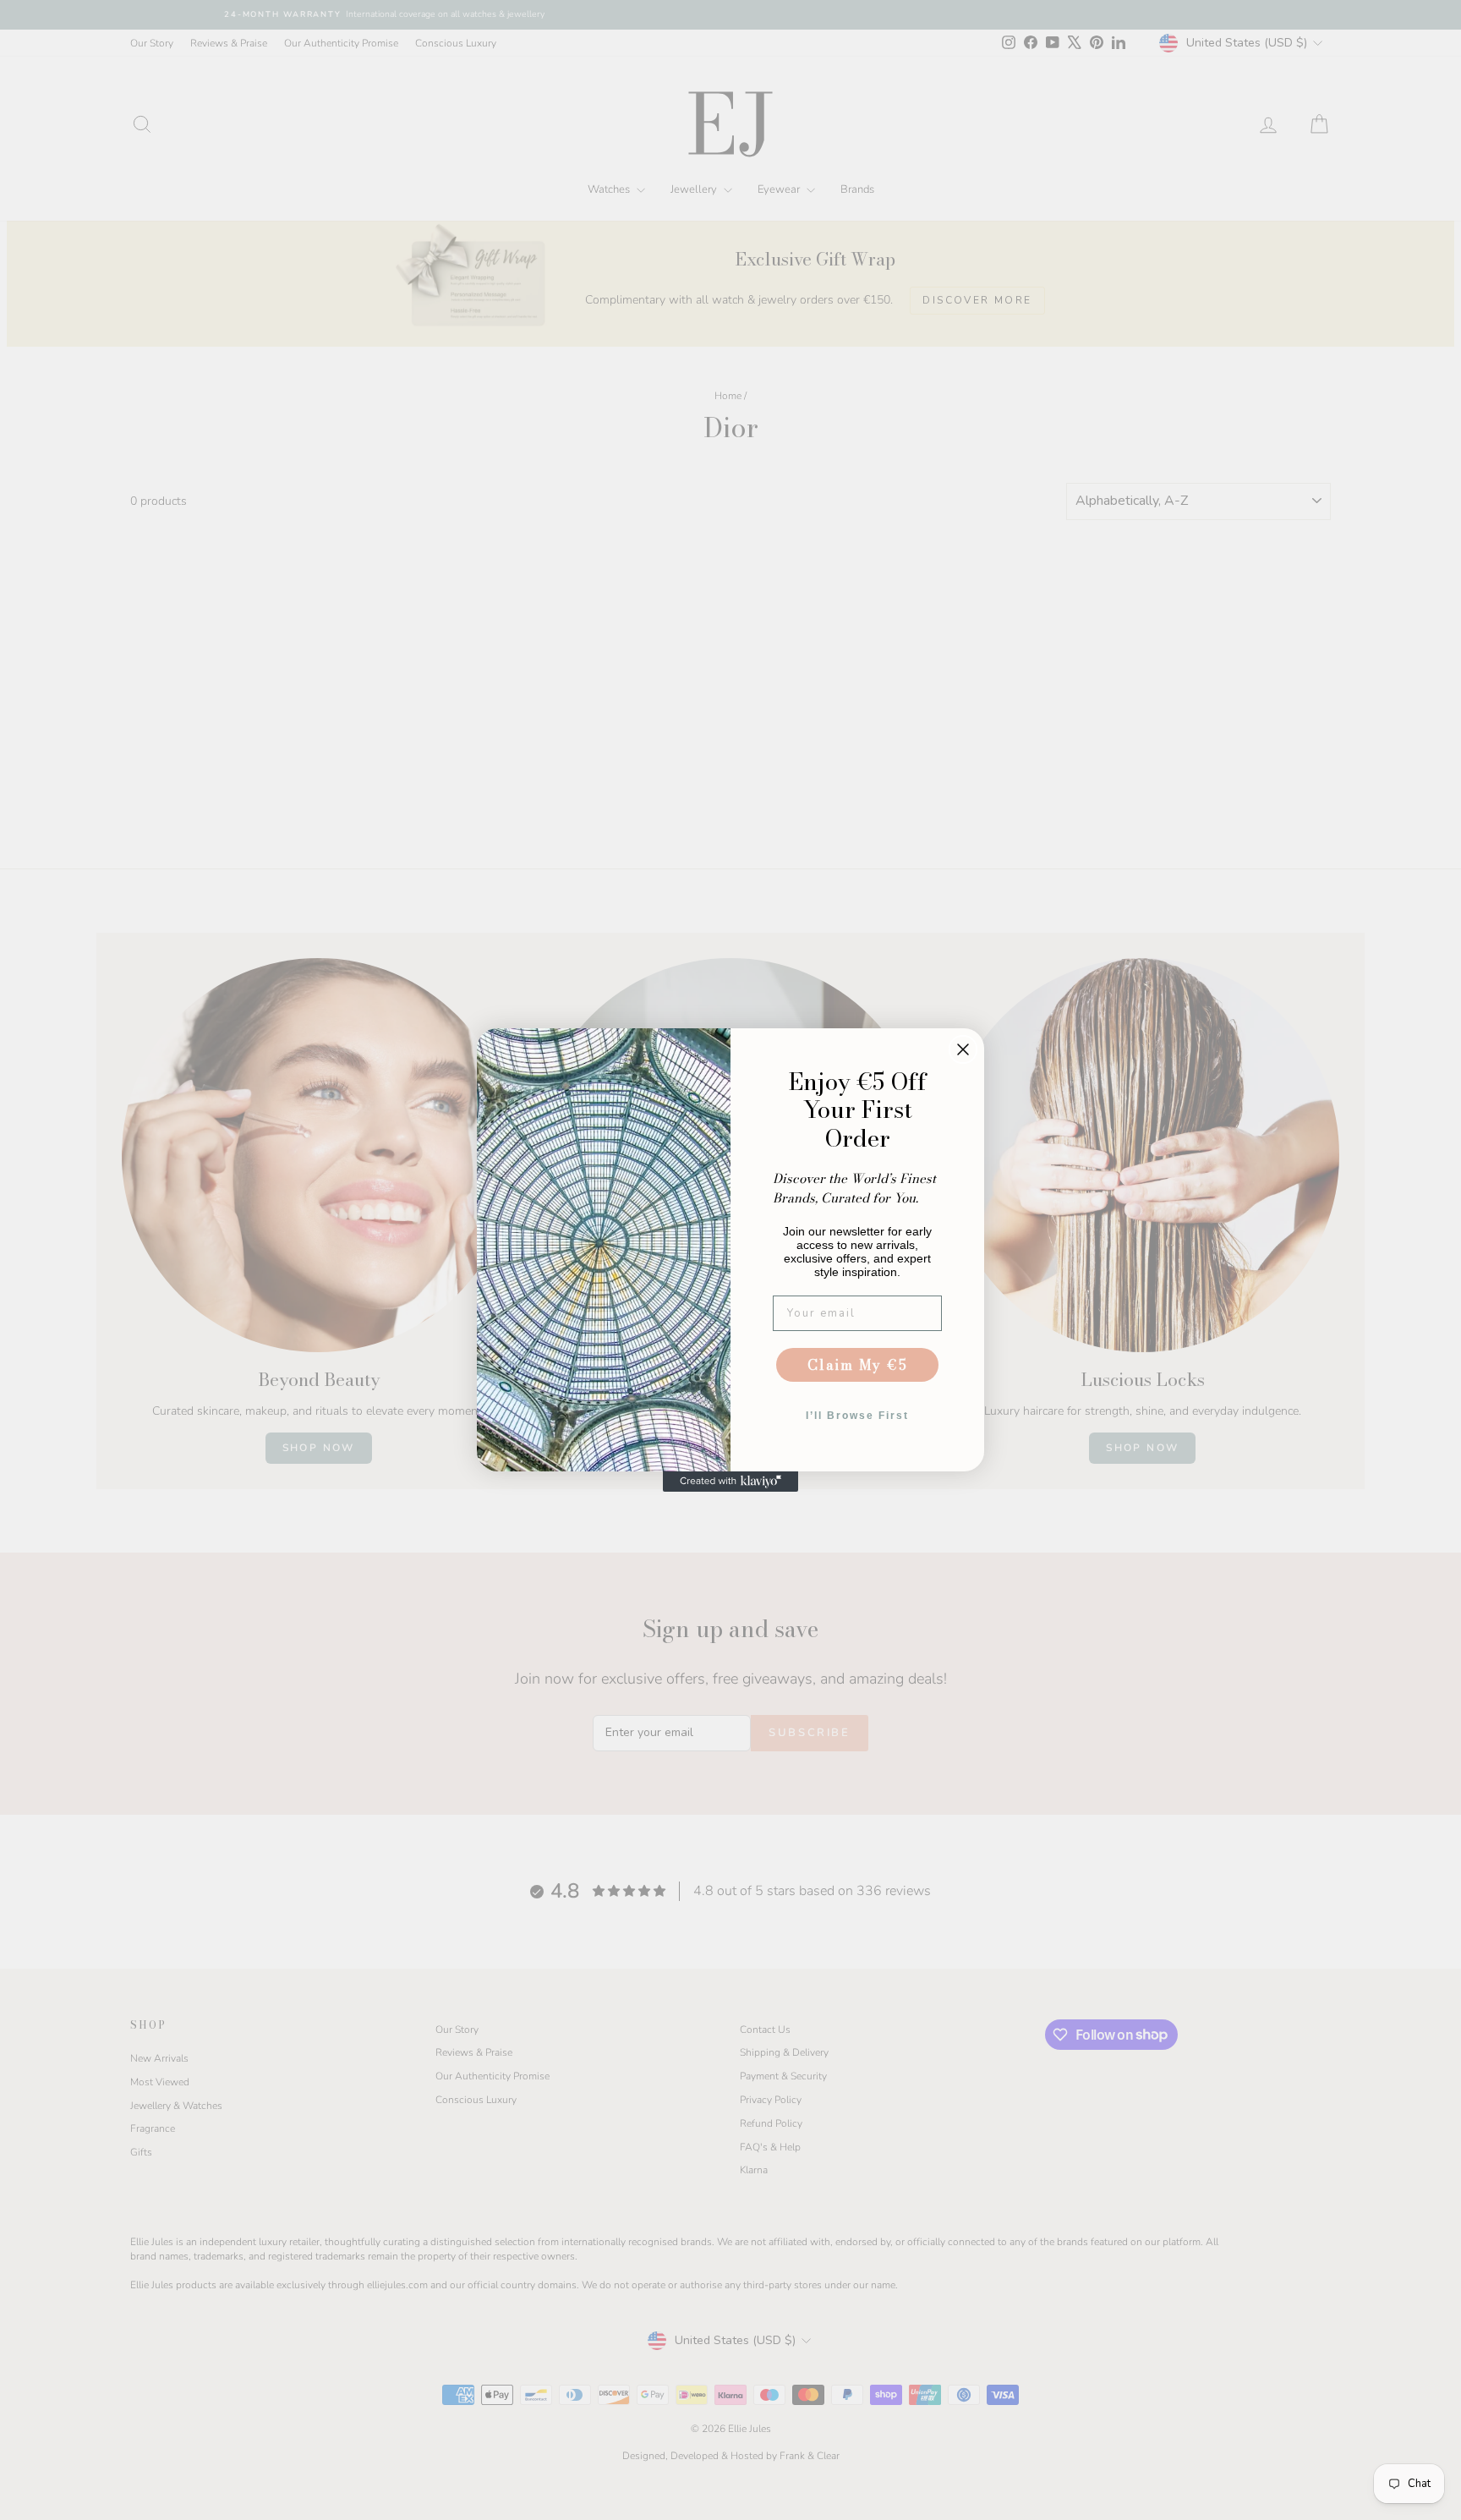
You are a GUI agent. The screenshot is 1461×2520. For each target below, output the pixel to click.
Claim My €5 (858, 1365)
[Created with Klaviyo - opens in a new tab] (730, 1482)
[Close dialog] (963, 1049)
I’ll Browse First (857, 1416)
